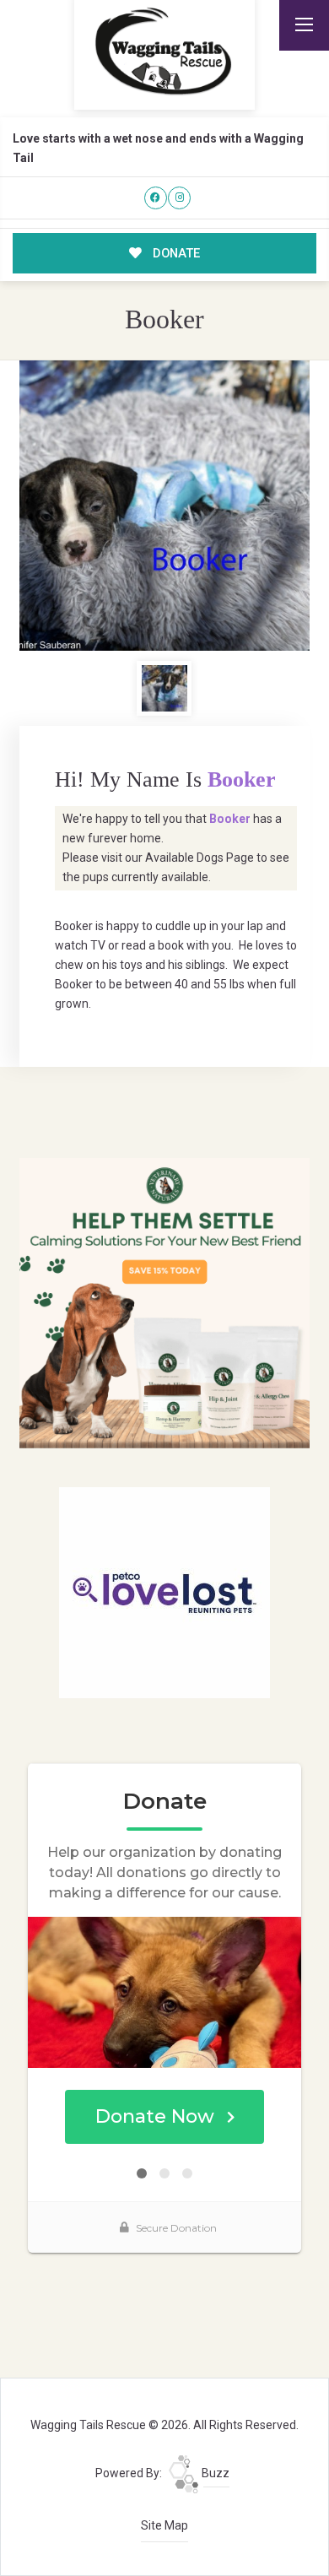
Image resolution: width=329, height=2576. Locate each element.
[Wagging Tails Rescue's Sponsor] (164, 1302)
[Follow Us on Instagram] (179, 198)
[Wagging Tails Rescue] (164, 51)
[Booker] (164, 506)
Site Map (164, 2525)
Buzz (214, 2473)
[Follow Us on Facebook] (156, 198)
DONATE (175, 253)
